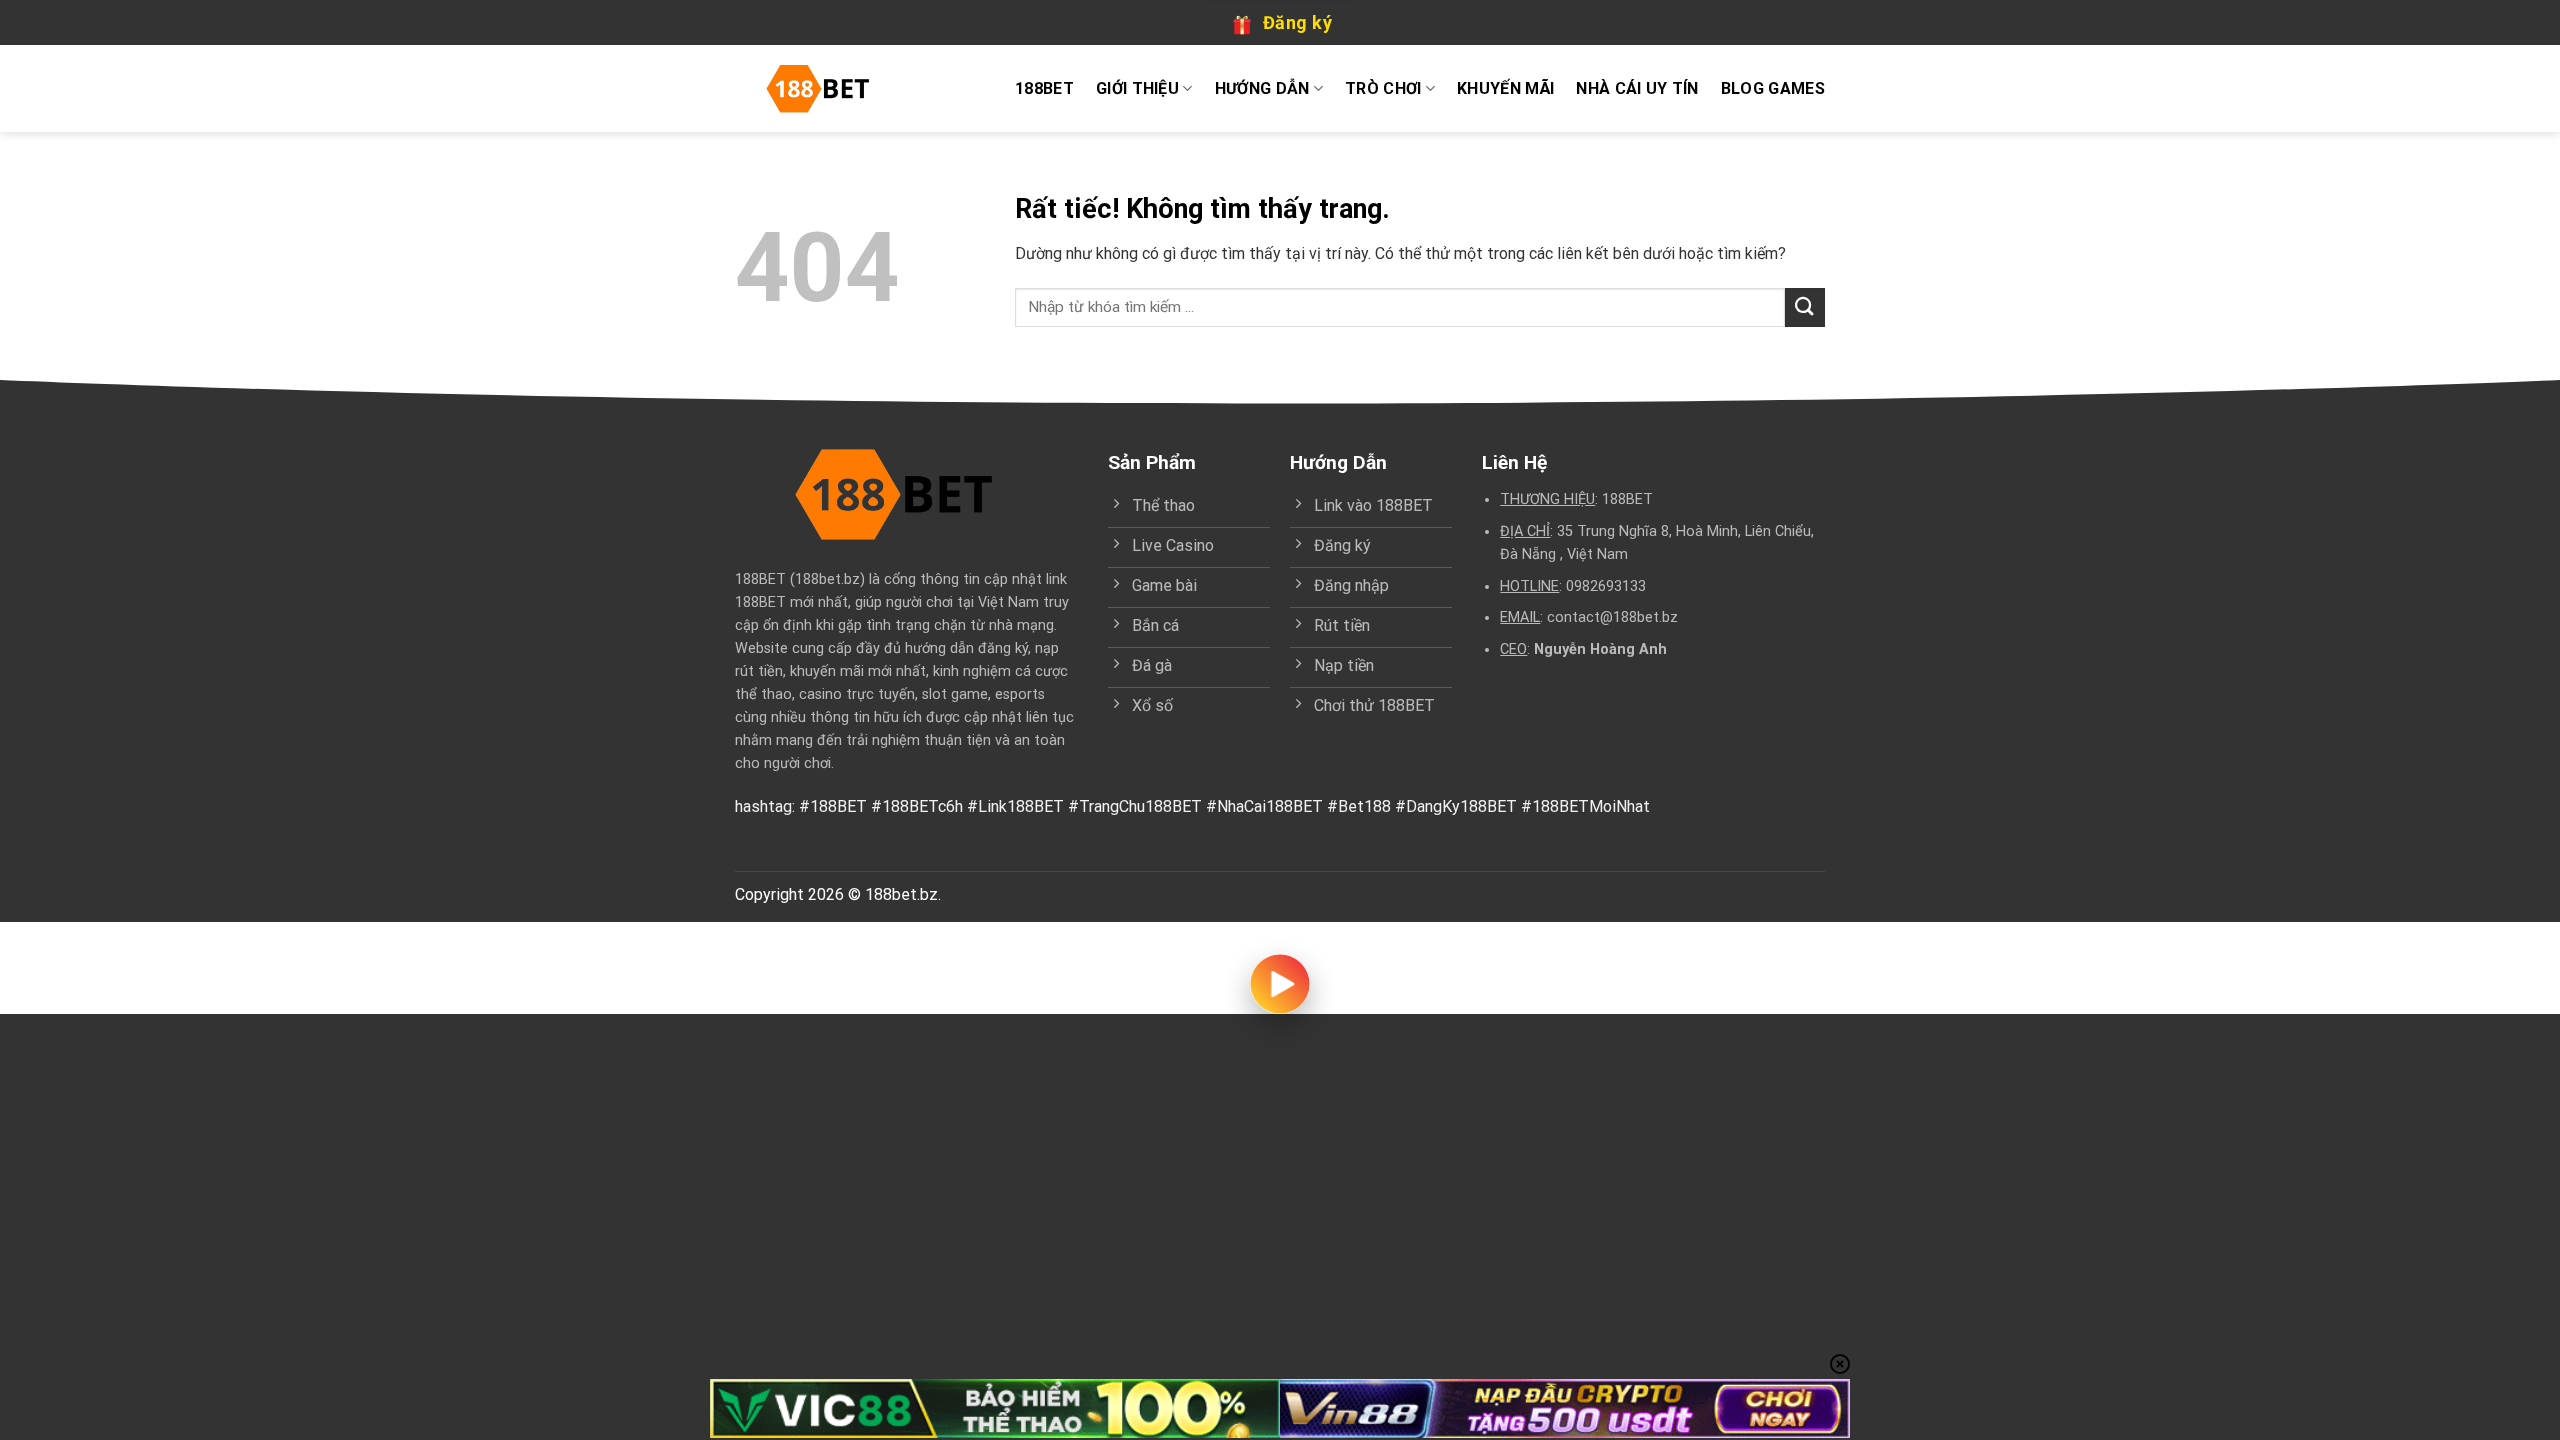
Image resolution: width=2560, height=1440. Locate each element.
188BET (1044, 88)
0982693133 (1606, 586)
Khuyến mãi (1505, 88)
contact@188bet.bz (1612, 617)
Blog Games (1773, 88)
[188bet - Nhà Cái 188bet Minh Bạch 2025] (824, 89)
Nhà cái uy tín (1637, 88)
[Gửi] (1805, 307)
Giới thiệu (1137, 88)
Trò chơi (1383, 88)
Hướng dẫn (1262, 88)
